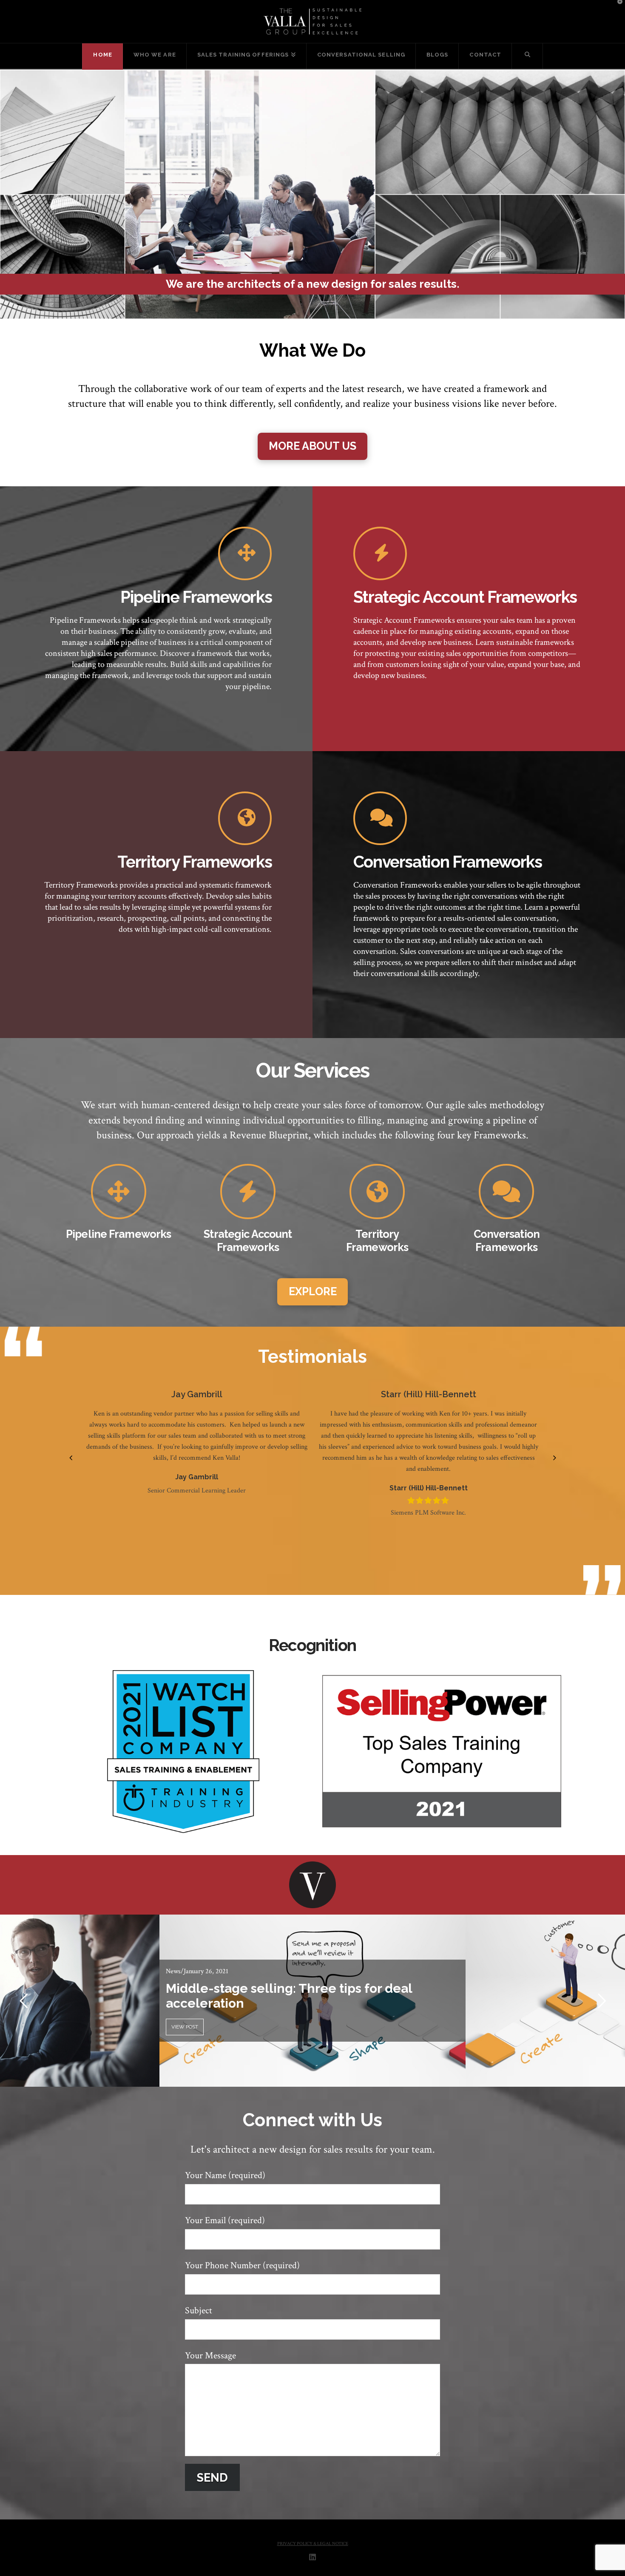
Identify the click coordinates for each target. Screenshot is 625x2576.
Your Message (210, 2356)
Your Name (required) (225, 2175)
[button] (71, 1458)
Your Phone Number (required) (242, 2265)
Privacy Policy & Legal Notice (313, 2544)
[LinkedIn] (312, 2557)
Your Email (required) (225, 2220)
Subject (199, 2311)
